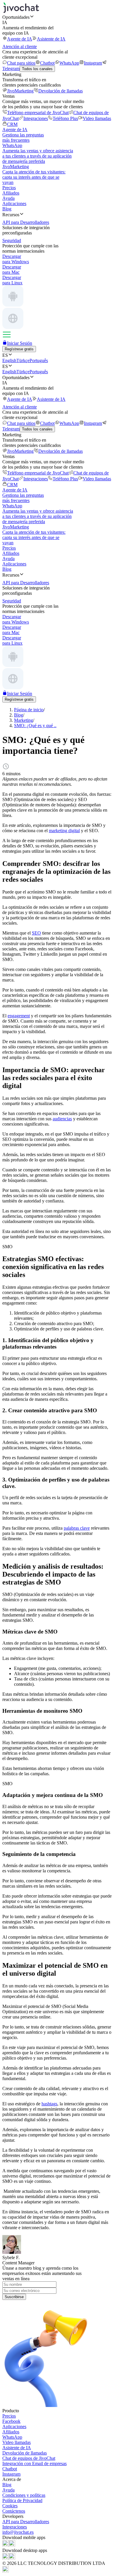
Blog (7, 209)
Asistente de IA (51, 39)
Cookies (10, 2506)
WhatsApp (69, 63)
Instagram (93, 63)
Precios (9, 188)
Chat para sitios (21, 63)
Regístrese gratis (19, 349)
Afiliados (11, 193)
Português (39, 360)
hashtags (49, 2104)
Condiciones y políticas (24, 2495)
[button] (57, 17)
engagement (19, 1016)
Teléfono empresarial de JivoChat (38, 113)
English (9, 360)
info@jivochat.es (18, 2532)
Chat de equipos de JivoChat (29, 2458)
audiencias (62, 1119)
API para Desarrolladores (26, 2522)
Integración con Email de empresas (34, 2463)
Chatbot (47, 63)
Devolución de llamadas (61, 91)
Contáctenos (14, 2511)
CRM (12, 124)
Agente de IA (20, 39)
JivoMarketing (20, 91)
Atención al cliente (20, 47)
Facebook (11, 2421)
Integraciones (36, 118)
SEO (36, 933)
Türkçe (23, 360)
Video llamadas (97, 118)
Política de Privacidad (22, 2500)
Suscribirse (14, 2297)
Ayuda (8, 198)
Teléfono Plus (65, 118)
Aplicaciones (14, 203)
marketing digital (64, 831)
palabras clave (77, 1528)
